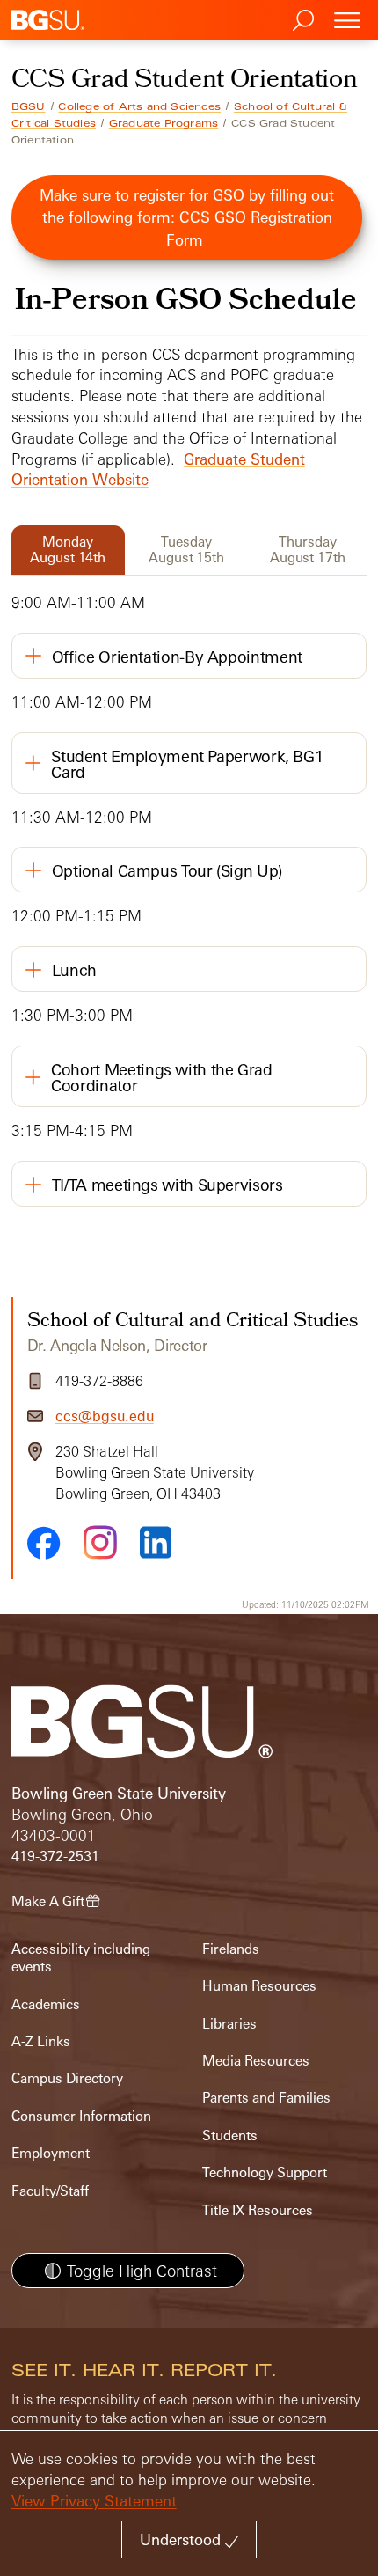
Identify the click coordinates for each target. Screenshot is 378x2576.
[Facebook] (44, 1543)
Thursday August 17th (308, 550)
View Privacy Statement (94, 2501)
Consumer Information (81, 2116)
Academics (46, 2004)
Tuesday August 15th (186, 550)
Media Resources (256, 2061)
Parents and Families (266, 2098)
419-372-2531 (55, 1857)
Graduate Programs (164, 123)
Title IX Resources (258, 2210)
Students (230, 2136)
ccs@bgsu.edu (105, 1416)
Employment (51, 2153)
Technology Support (265, 2172)
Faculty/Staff (50, 2191)
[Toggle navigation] (347, 20)
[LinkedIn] (156, 1542)
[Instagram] (100, 1542)
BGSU (29, 106)
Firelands (231, 1949)
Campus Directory (67, 2078)
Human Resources (259, 1986)
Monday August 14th (68, 550)
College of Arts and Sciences (139, 106)
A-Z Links (41, 2041)
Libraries (229, 2024)
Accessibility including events (81, 1958)
